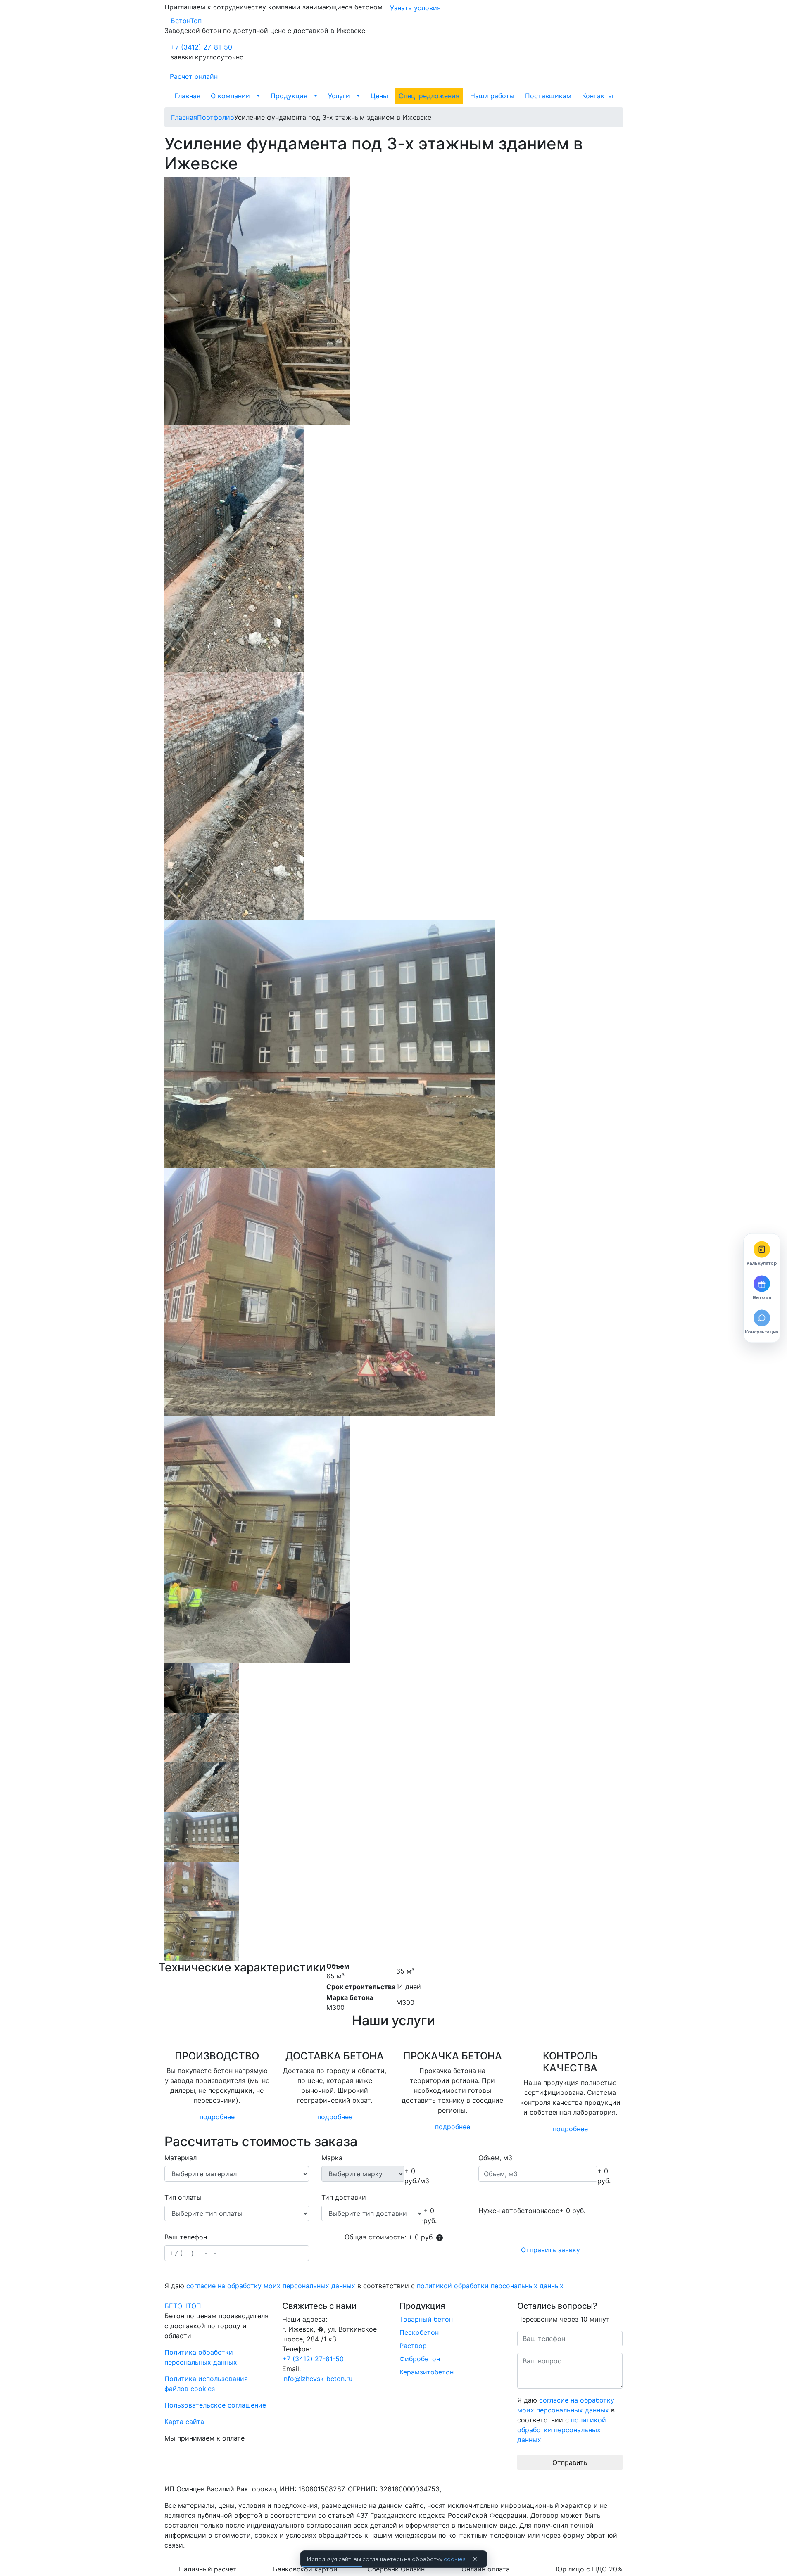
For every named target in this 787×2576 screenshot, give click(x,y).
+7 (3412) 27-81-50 (201, 47)
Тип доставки (344, 2197)
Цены (379, 96)
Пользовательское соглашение (215, 2405)
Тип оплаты (183, 2197)
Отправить (570, 2462)
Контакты (598, 96)
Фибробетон (420, 2359)
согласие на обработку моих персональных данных (271, 2286)
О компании (230, 96)
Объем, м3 (495, 2158)
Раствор (413, 2346)
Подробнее (217, 2117)
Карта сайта (184, 2422)
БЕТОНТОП (183, 2306)
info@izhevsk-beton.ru (317, 2379)
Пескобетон (419, 2332)
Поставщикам (548, 96)
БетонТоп (186, 21)
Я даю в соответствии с (364, 2286)
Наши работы (492, 96)
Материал (181, 2158)
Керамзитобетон (427, 2372)
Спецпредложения (429, 96)
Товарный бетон (426, 2319)
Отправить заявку (550, 2250)
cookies (454, 2559)
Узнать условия (415, 8)
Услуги (339, 96)
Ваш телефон (186, 2237)
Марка (332, 2158)
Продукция (289, 96)
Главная (187, 96)
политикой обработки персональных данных (490, 2286)
